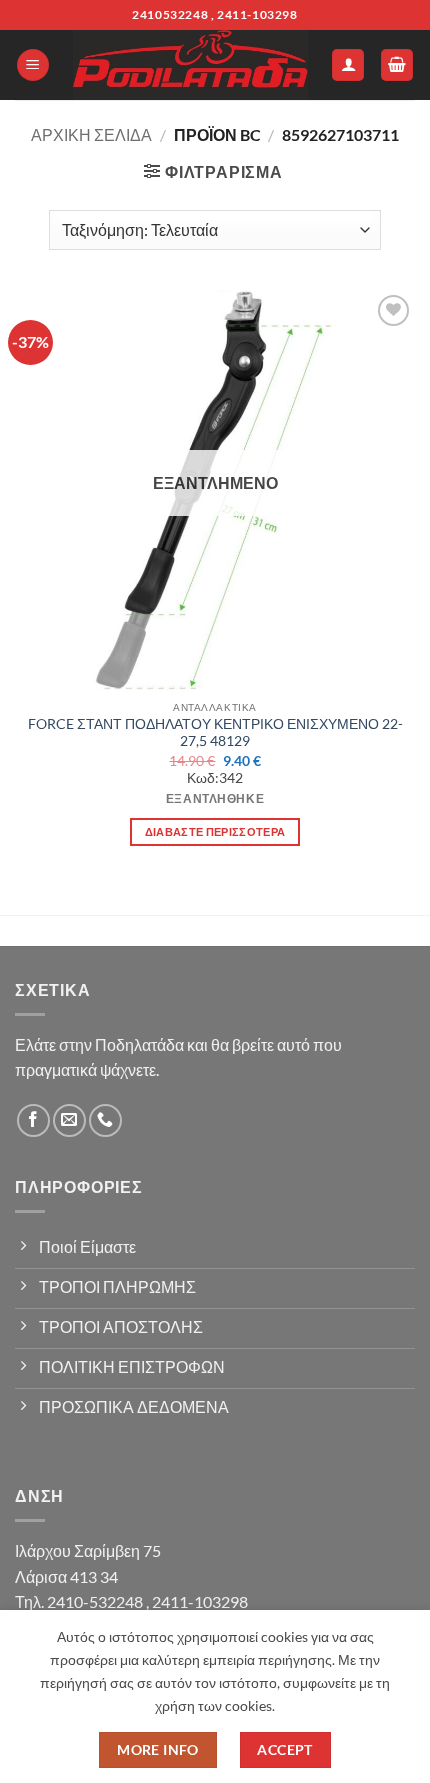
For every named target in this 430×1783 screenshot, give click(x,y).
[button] (33, 65)
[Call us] (105, 1120)
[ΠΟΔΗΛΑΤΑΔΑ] (190, 65)
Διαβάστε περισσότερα (215, 831)
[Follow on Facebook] (33, 1120)
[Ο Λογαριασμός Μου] (348, 65)
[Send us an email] (69, 1120)
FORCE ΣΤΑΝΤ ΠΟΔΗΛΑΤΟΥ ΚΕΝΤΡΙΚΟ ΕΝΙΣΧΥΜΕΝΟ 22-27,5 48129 (215, 733)
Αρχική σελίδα (91, 134)
